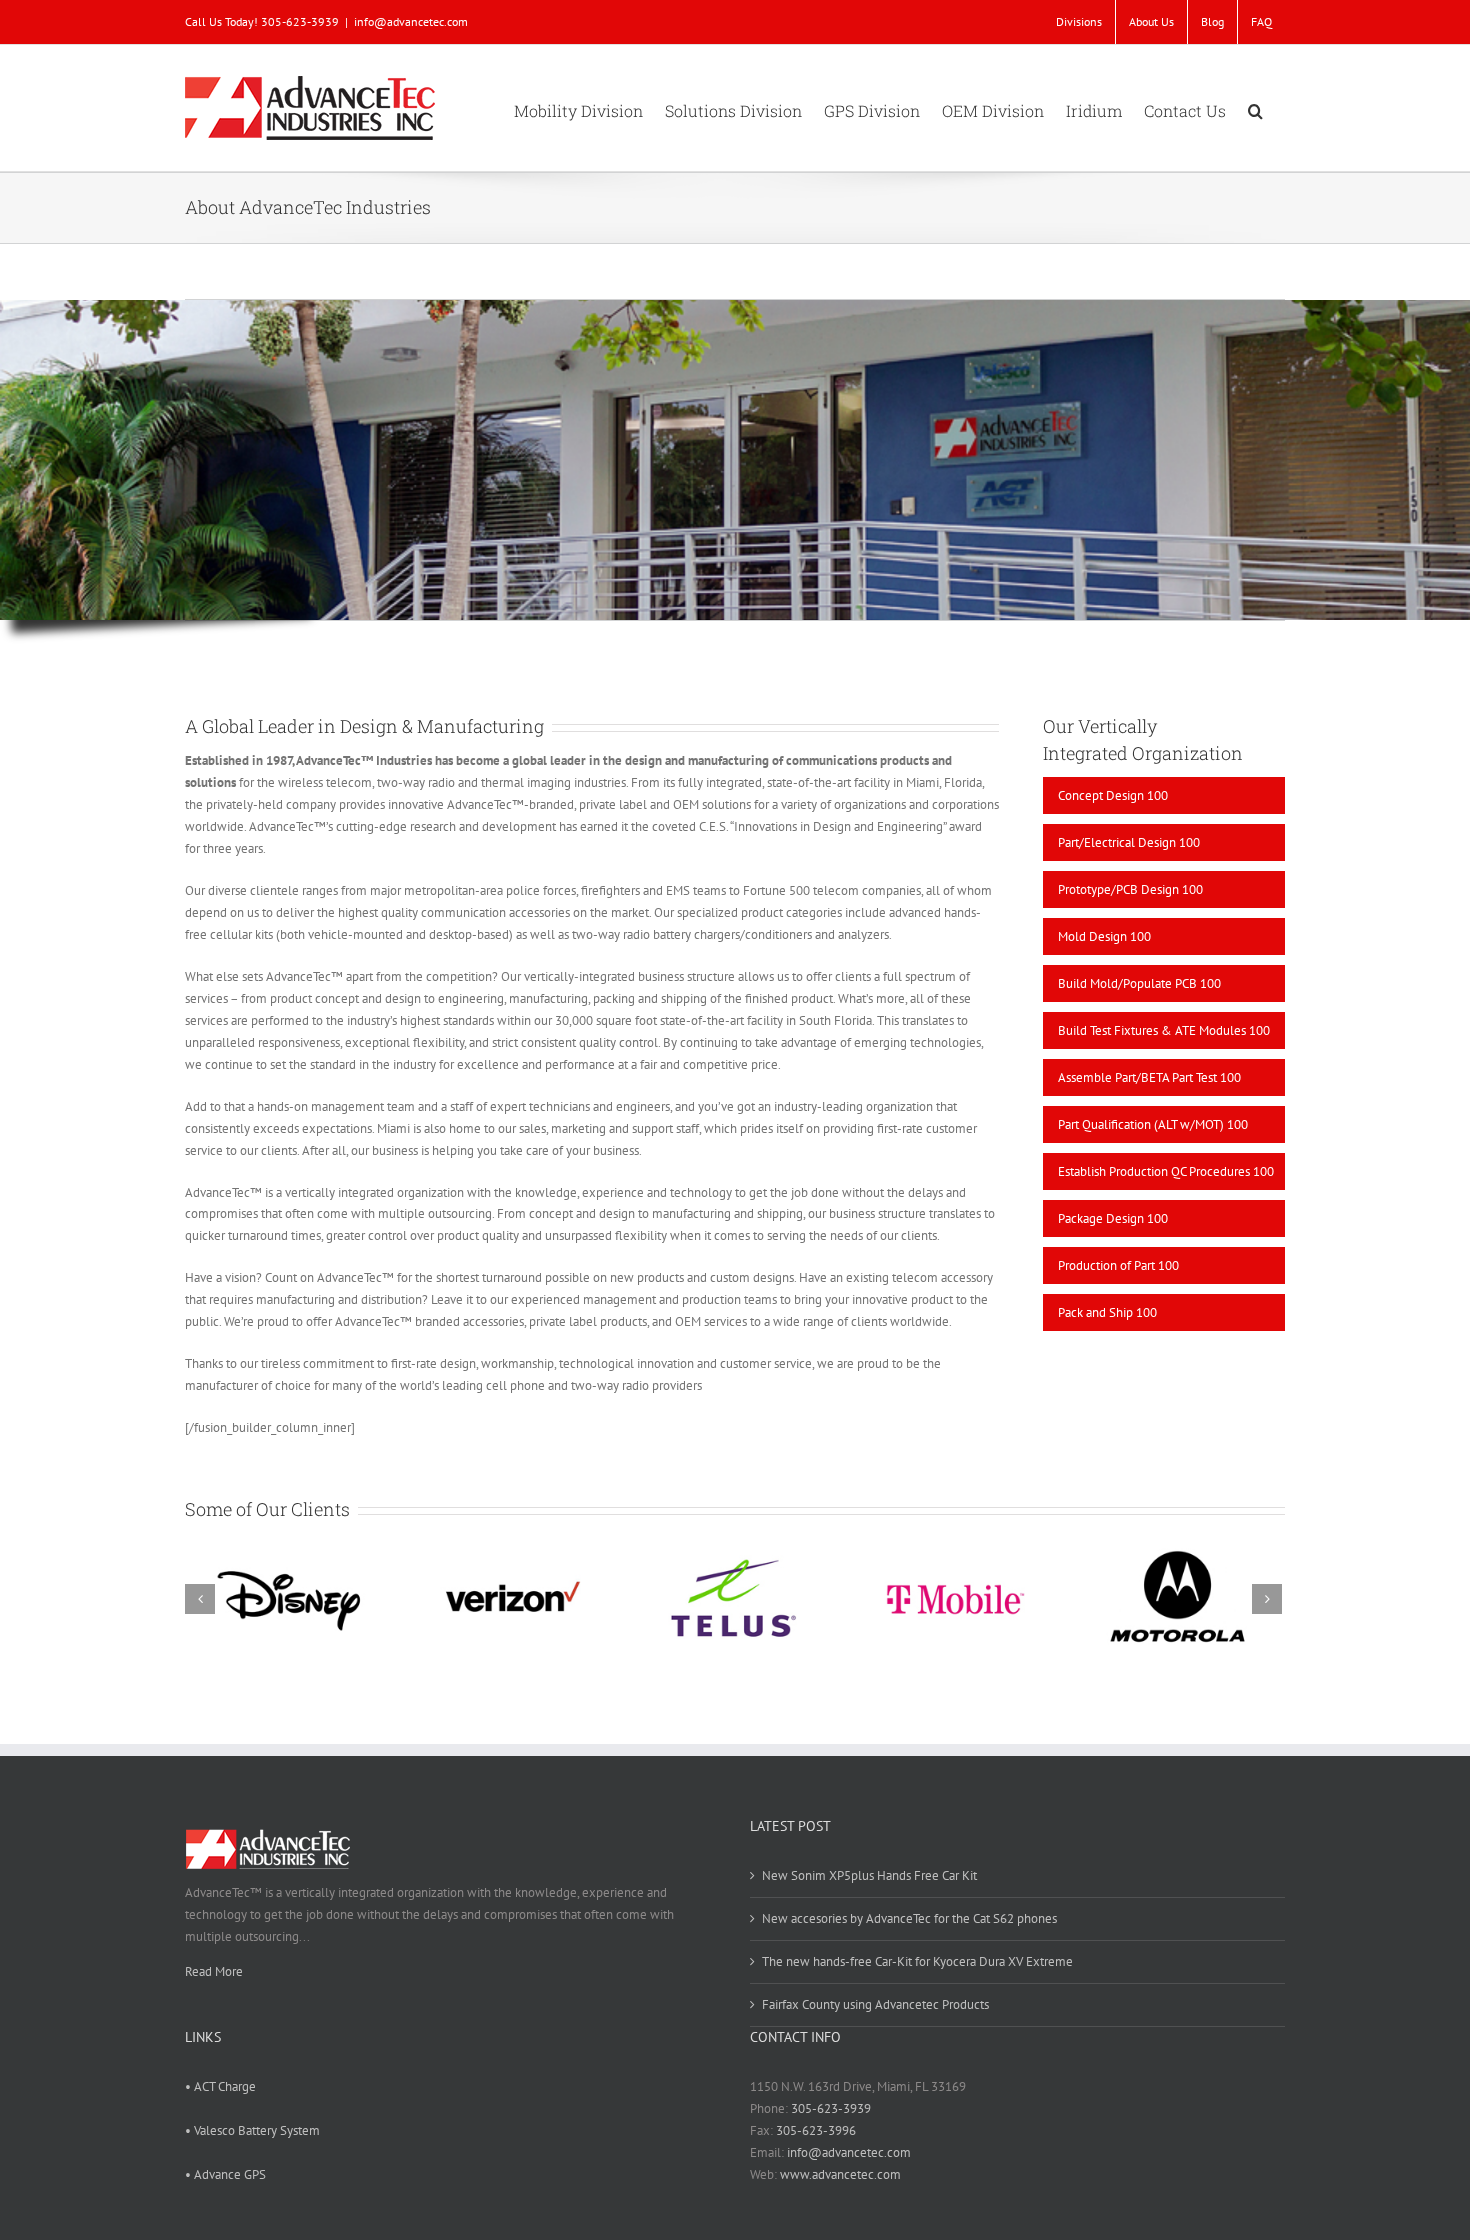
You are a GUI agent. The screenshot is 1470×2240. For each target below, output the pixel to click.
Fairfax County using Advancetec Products (875, 2004)
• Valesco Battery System (252, 2130)
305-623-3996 (816, 2130)
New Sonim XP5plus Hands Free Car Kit (869, 1875)
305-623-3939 (831, 2108)
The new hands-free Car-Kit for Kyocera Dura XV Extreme (917, 1961)
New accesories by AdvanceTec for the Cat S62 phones (909, 1918)
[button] (1255, 108)
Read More (214, 1971)
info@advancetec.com (411, 21)
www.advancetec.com (840, 2174)
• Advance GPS (225, 2174)
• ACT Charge (220, 2086)
